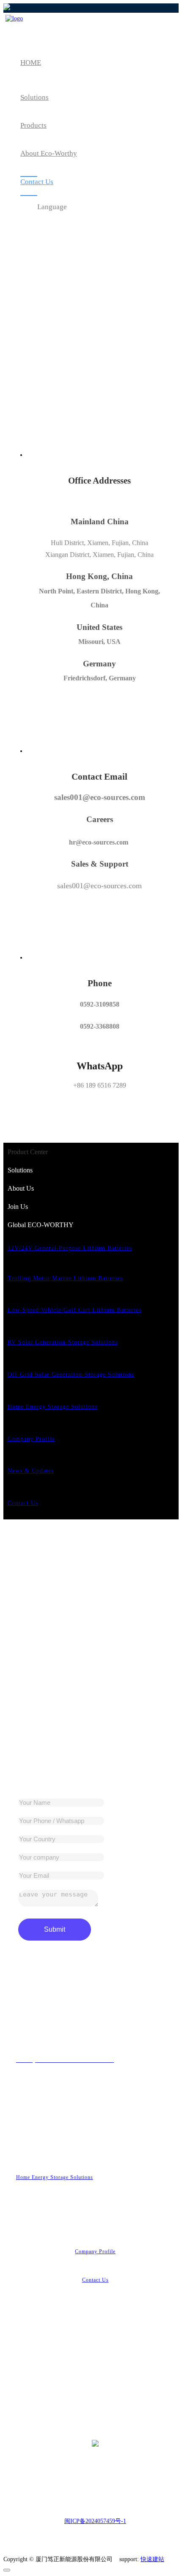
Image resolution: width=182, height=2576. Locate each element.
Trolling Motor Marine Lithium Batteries (65, 1278)
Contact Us (23, 1503)
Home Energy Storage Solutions (52, 1407)
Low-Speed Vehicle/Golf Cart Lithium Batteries (74, 1310)
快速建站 (152, 2559)
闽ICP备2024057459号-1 (95, 2521)
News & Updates (31, 1471)
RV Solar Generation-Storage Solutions (63, 1342)
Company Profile (31, 1439)
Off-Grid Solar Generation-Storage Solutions (71, 1375)
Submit (55, 1929)
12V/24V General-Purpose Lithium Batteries (70, 1248)
